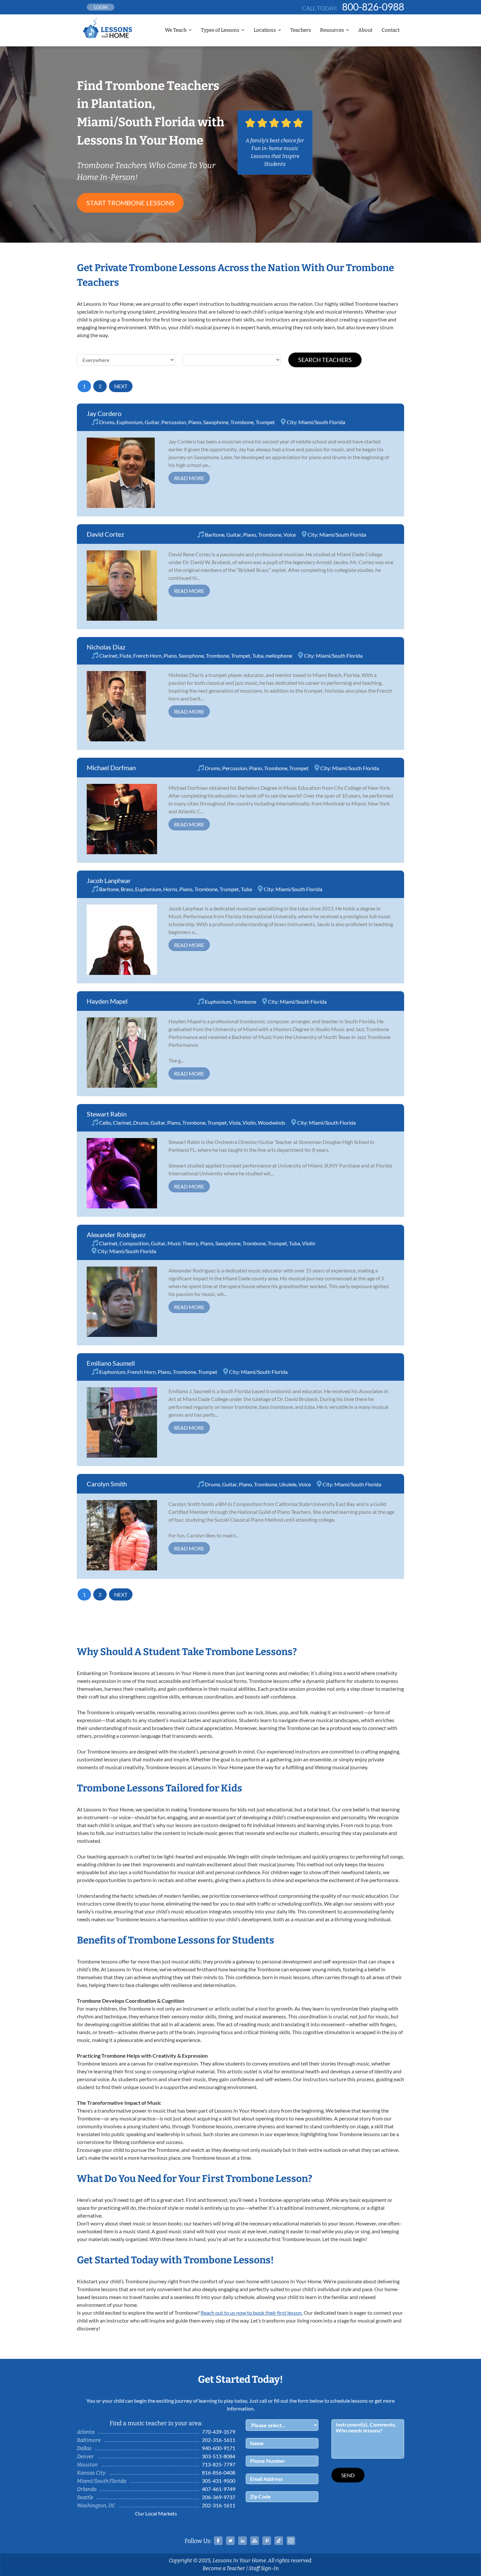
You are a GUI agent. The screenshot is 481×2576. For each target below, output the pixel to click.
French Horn (147, 656)
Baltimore (89, 2440)
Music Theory (183, 1243)
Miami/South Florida (322, 422)
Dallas (84, 2448)
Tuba (258, 656)
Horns (170, 889)
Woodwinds (272, 1123)
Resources (332, 30)
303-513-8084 (219, 2456)
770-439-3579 (219, 2432)
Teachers (301, 30)
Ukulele (288, 1484)
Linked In (242, 2541)
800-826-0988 (373, 7)
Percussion (174, 422)
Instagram (291, 2541)
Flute (125, 656)
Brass (127, 889)
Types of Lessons (220, 30)
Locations (265, 30)
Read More (189, 478)
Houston (87, 2465)
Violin (249, 1123)
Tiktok (279, 2541)
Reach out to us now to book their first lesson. (252, 2313)
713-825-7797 (219, 2464)
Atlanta (86, 2432)
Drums (107, 422)
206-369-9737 (219, 2497)
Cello (105, 1123)
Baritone (215, 535)
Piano (195, 422)
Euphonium (130, 422)
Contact (391, 30)
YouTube (255, 2541)
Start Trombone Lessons (130, 203)
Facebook (218, 2541)
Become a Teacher (224, 2568)
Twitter (230, 2541)
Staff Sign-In (264, 2568)
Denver (85, 2456)
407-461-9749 (219, 2489)
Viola (235, 1123)
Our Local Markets (156, 2513)
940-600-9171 (219, 2448)
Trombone (242, 422)
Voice (290, 535)
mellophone (279, 656)
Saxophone (216, 422)
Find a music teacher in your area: (156, 2423)
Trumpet (265, 422)
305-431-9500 (219, 2481)
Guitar (152, 422)
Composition (134, 1243)
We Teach (176, 30)
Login (101, 7)
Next (121, 386)
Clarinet (108, 656)
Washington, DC (96, 2506)
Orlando (87, 2489)
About (365, 30)
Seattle (85, 2497)
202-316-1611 (219, 2440)
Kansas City (91, 2473)
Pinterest (267, 2541)
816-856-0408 (219, 2472)
